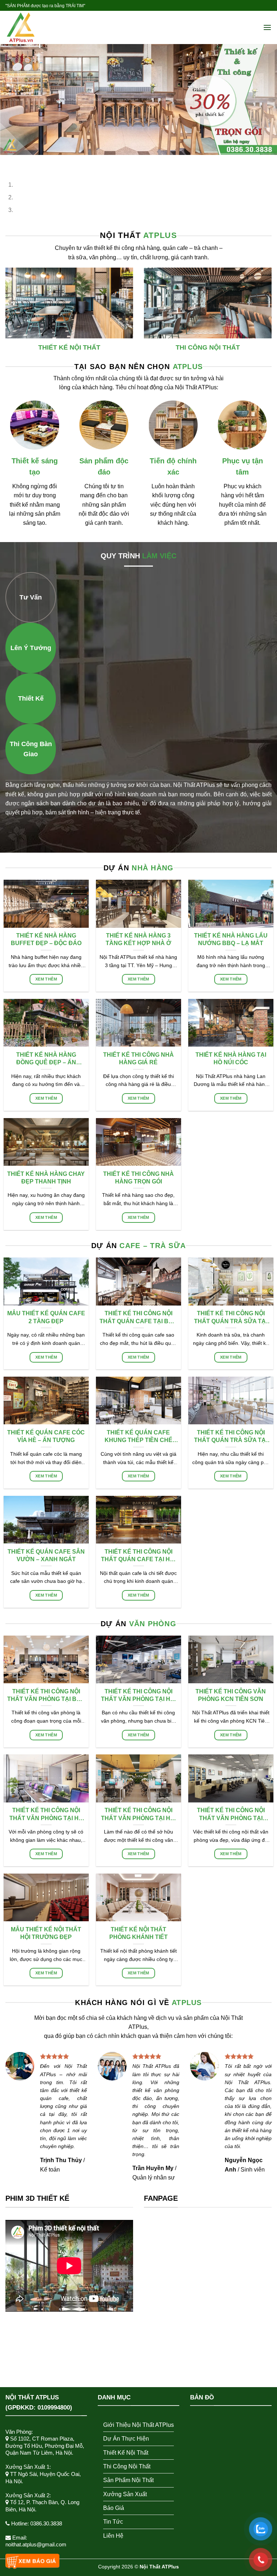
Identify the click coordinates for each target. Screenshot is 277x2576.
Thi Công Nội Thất (127, 2466)
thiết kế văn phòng (156, 2090)
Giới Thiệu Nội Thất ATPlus (138, 2425)
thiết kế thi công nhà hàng (127, 248)
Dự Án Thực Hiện (126, 2439)
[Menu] (267, 28)
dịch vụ (165, 2018)
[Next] (27, 162)
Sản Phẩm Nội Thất (128, 2480)
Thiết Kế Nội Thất (126, 2453)
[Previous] (7, 162)
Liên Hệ (113, 2536)
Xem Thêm (46, 979)
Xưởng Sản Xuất (125, 2494)
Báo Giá (114, 2508)
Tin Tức (113, 2522)
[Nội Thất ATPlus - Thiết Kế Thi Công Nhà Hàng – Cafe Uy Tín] (41, 27)
